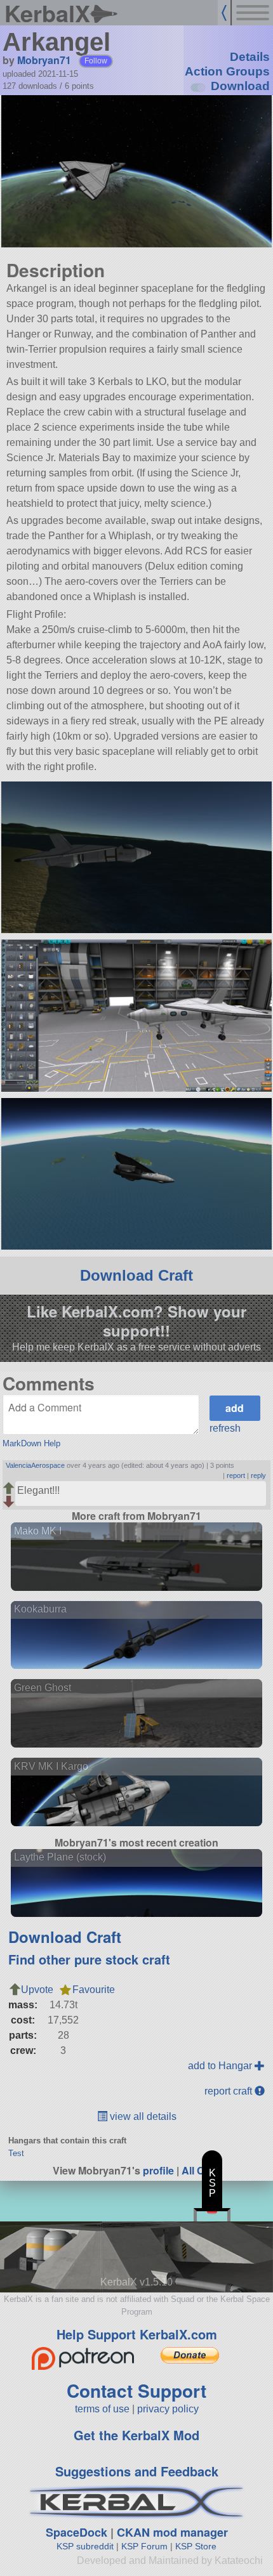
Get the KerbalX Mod (136, 2435)
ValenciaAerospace (35, 1465)
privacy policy (168, 2409)
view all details (142, 2116)
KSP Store (196, 2546)
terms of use (102, 2409)
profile (158, 2170)
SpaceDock (77, 2532)
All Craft (201, 2170)
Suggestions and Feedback (137, 2471)
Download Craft (136, 1275)
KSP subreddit (85, 2546)
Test (16, 2153)
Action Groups (227, 71)
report (236, 1475)
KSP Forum (144, 2546)
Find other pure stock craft (89, 1959)
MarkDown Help (31, 1443)
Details (250, 57)
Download (240, 86)
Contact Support (136, 2390)
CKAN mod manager (172, 2532)
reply (258, 1475)
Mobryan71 (44, 60)
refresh (225, 1428)
